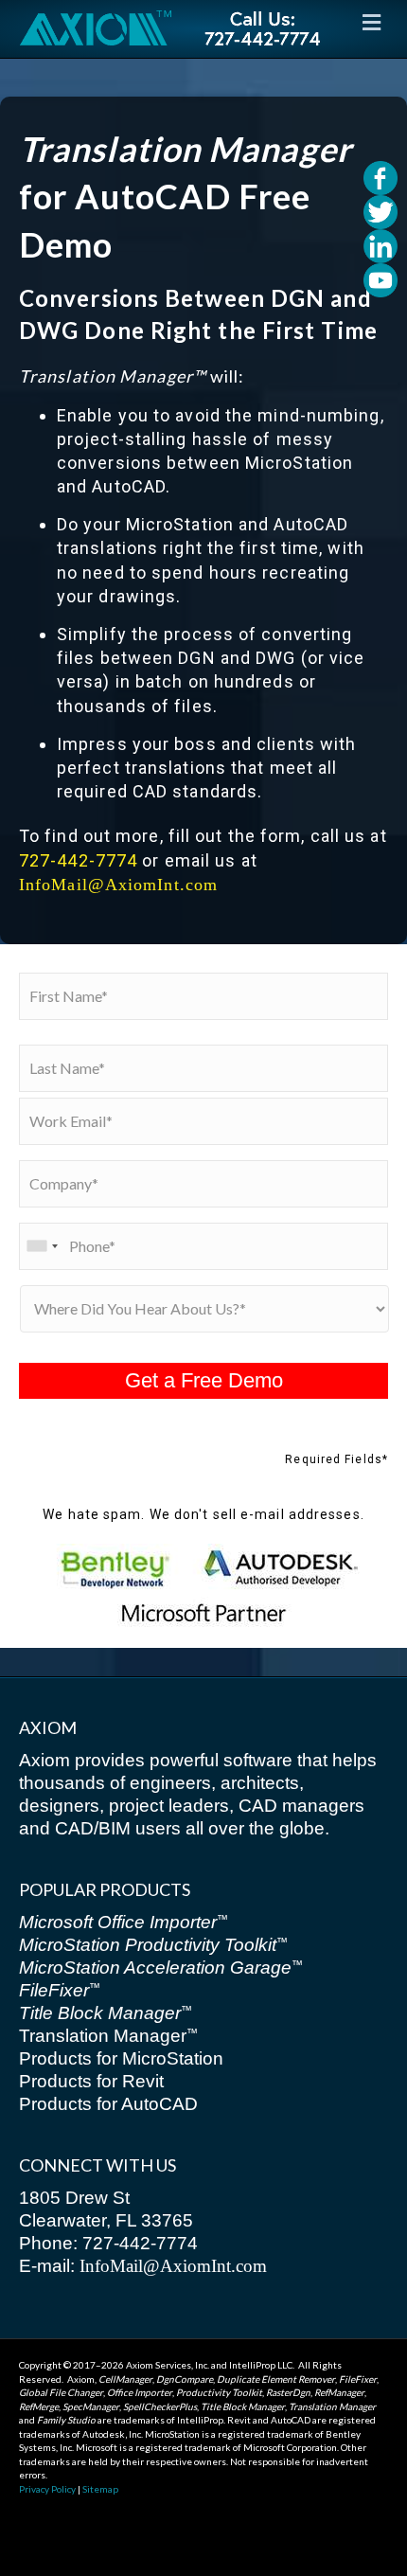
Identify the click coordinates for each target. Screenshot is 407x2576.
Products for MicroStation (121, 2058)
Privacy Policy (47, 2489)
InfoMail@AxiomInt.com (118, 885)
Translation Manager (108, 2036)
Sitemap (100, 2489)
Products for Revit (91, 2081)
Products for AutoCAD (108, 2104)
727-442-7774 (78, 860)
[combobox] (42, 1246)
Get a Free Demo (204, 1380)
